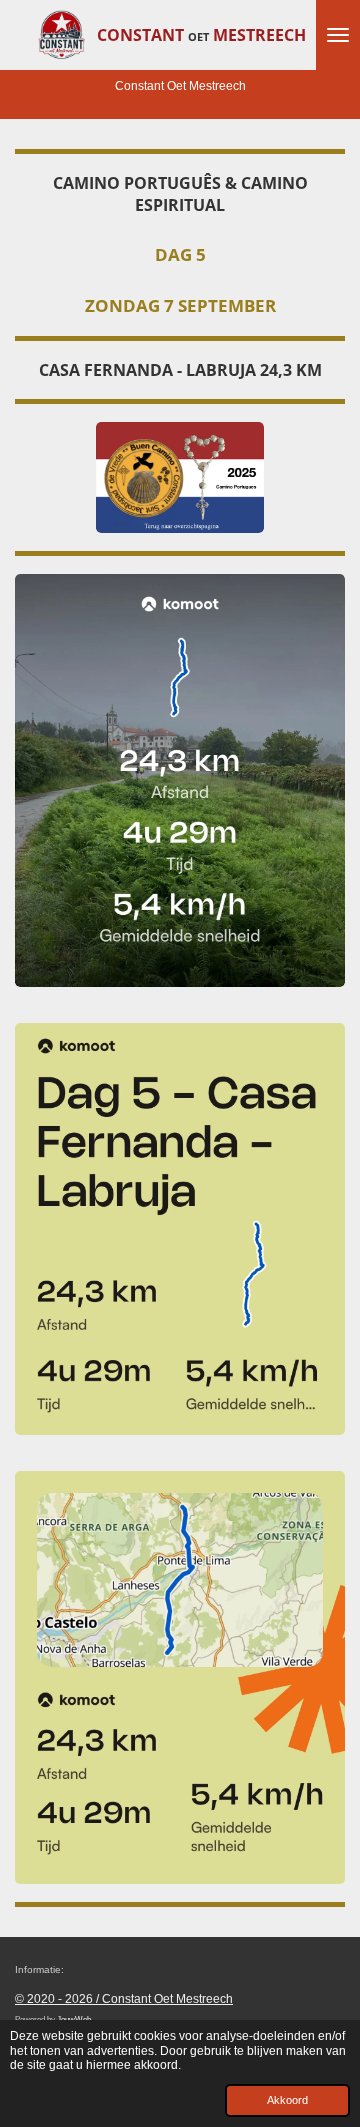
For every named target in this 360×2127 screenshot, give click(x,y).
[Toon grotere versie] (180, 780)
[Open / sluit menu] (338, 35)
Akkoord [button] (287, 2100)
